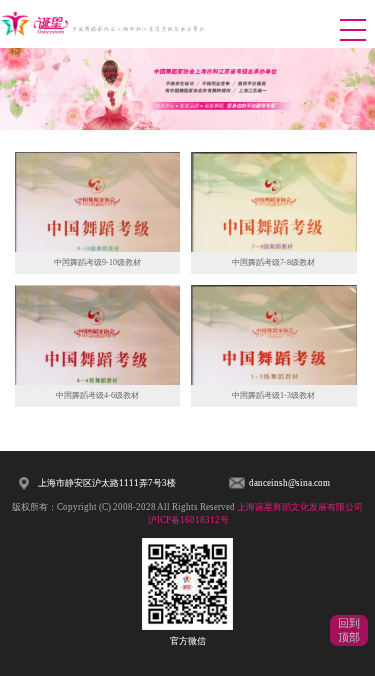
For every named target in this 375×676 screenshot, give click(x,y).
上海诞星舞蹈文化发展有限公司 (300, 507)
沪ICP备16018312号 (188, 520)
